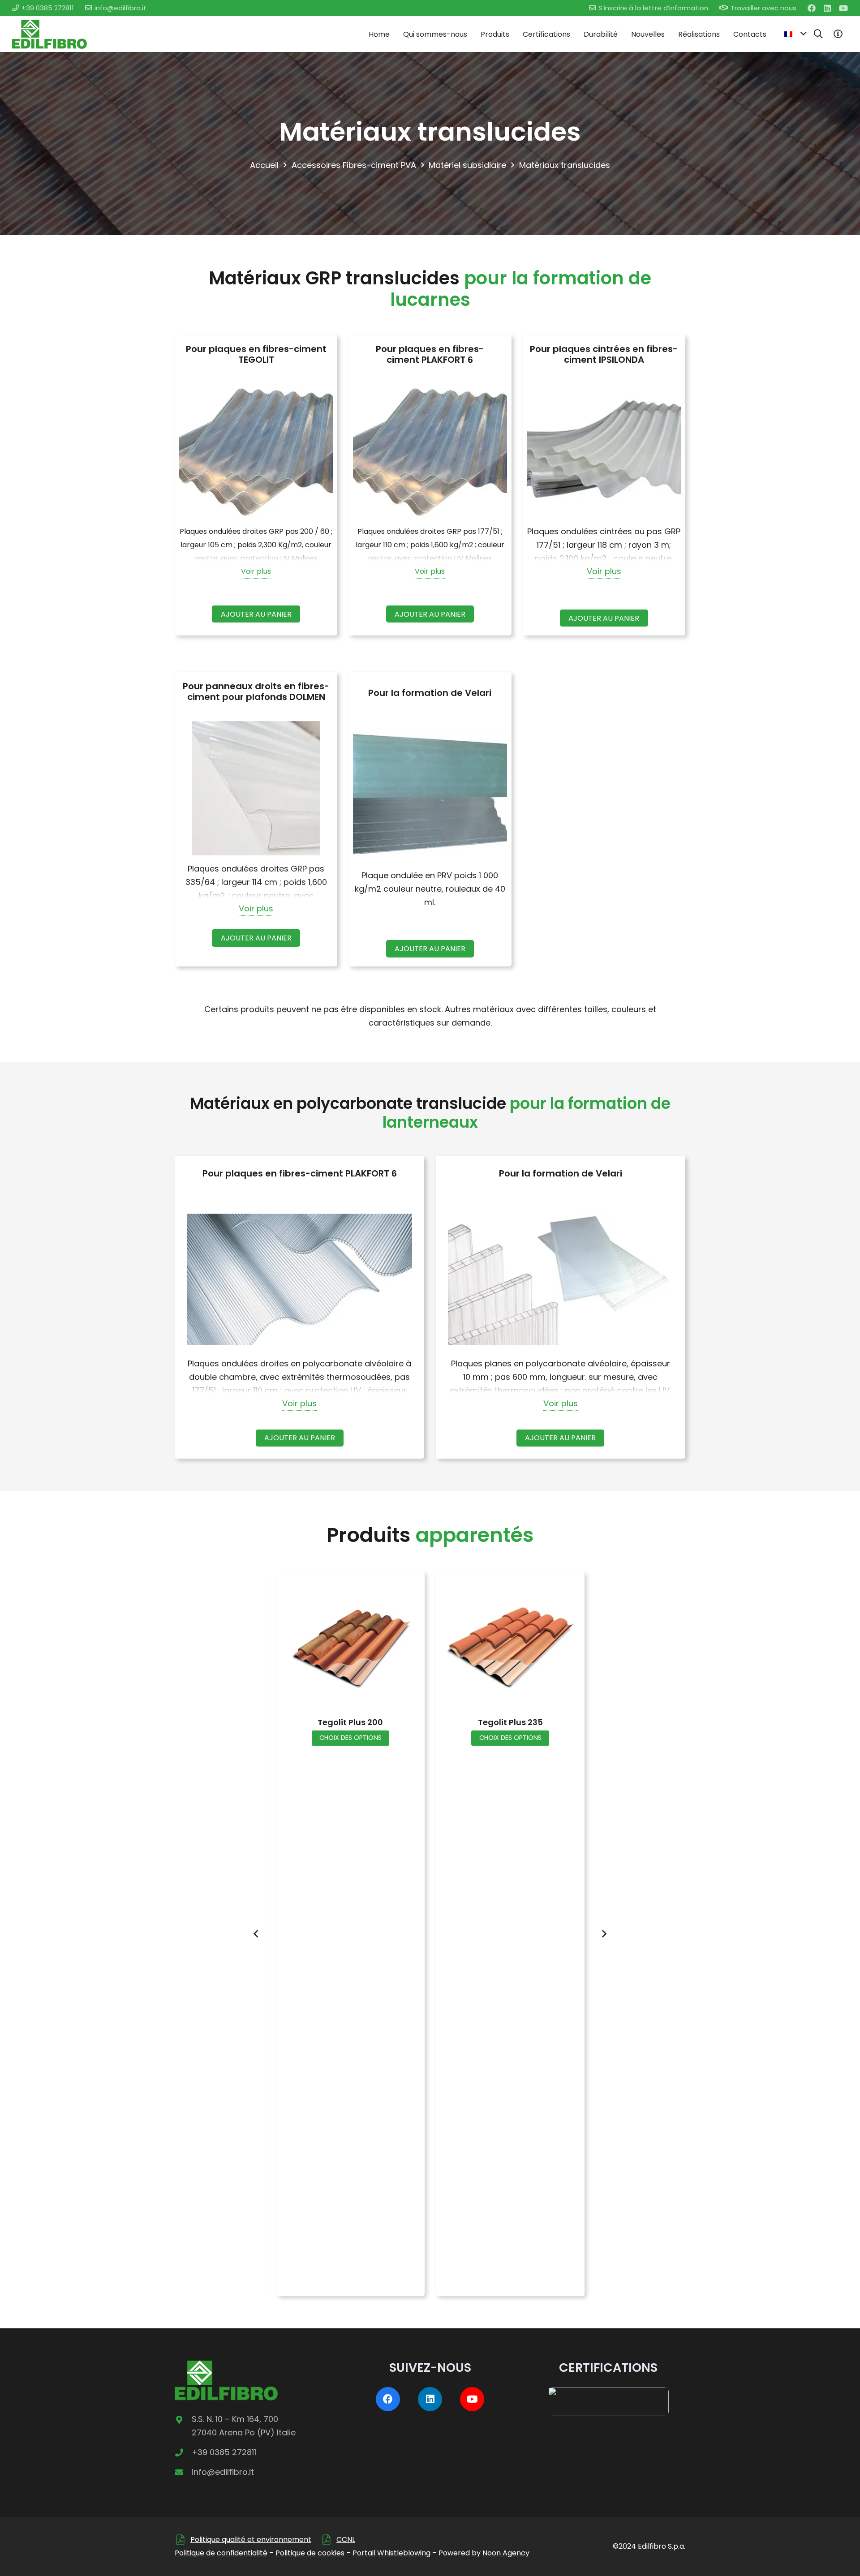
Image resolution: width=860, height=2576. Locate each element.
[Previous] (256, 1934)
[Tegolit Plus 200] (350, 1646)
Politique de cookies (310, 2553)
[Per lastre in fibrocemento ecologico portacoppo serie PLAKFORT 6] (430, 451)
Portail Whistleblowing (391, 2553)
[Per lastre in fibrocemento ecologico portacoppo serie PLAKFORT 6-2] (299, 1279)
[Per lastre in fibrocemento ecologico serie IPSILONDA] (604, 451)
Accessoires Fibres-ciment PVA (354, 165)
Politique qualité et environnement (251, 2540)
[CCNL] (329, 2540)
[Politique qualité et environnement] (183, 2540)
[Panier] (838, 34)
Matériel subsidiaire (467, 165)
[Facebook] (812, 8)
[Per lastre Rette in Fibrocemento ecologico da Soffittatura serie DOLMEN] (256, 788)
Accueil (264, 165)
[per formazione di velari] (561, 1279)
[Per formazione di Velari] (430, 795)
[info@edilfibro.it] (183, 2472)
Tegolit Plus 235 (510, 1722)
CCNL (346, 2540)
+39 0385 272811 (224, 2452)
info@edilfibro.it (223, 2472)
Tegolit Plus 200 (350, 1722)
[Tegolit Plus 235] (510, 1646)
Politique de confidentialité (221, 2553)
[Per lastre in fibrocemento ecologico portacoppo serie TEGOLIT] (256, 451)
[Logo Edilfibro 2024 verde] (49, 34)
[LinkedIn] (827, 8)
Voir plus (256, 571)
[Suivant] (604, 1934)
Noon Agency (506, 2553)
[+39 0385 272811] (183, 2452)
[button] (795, 34)
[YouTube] (843, 8)
